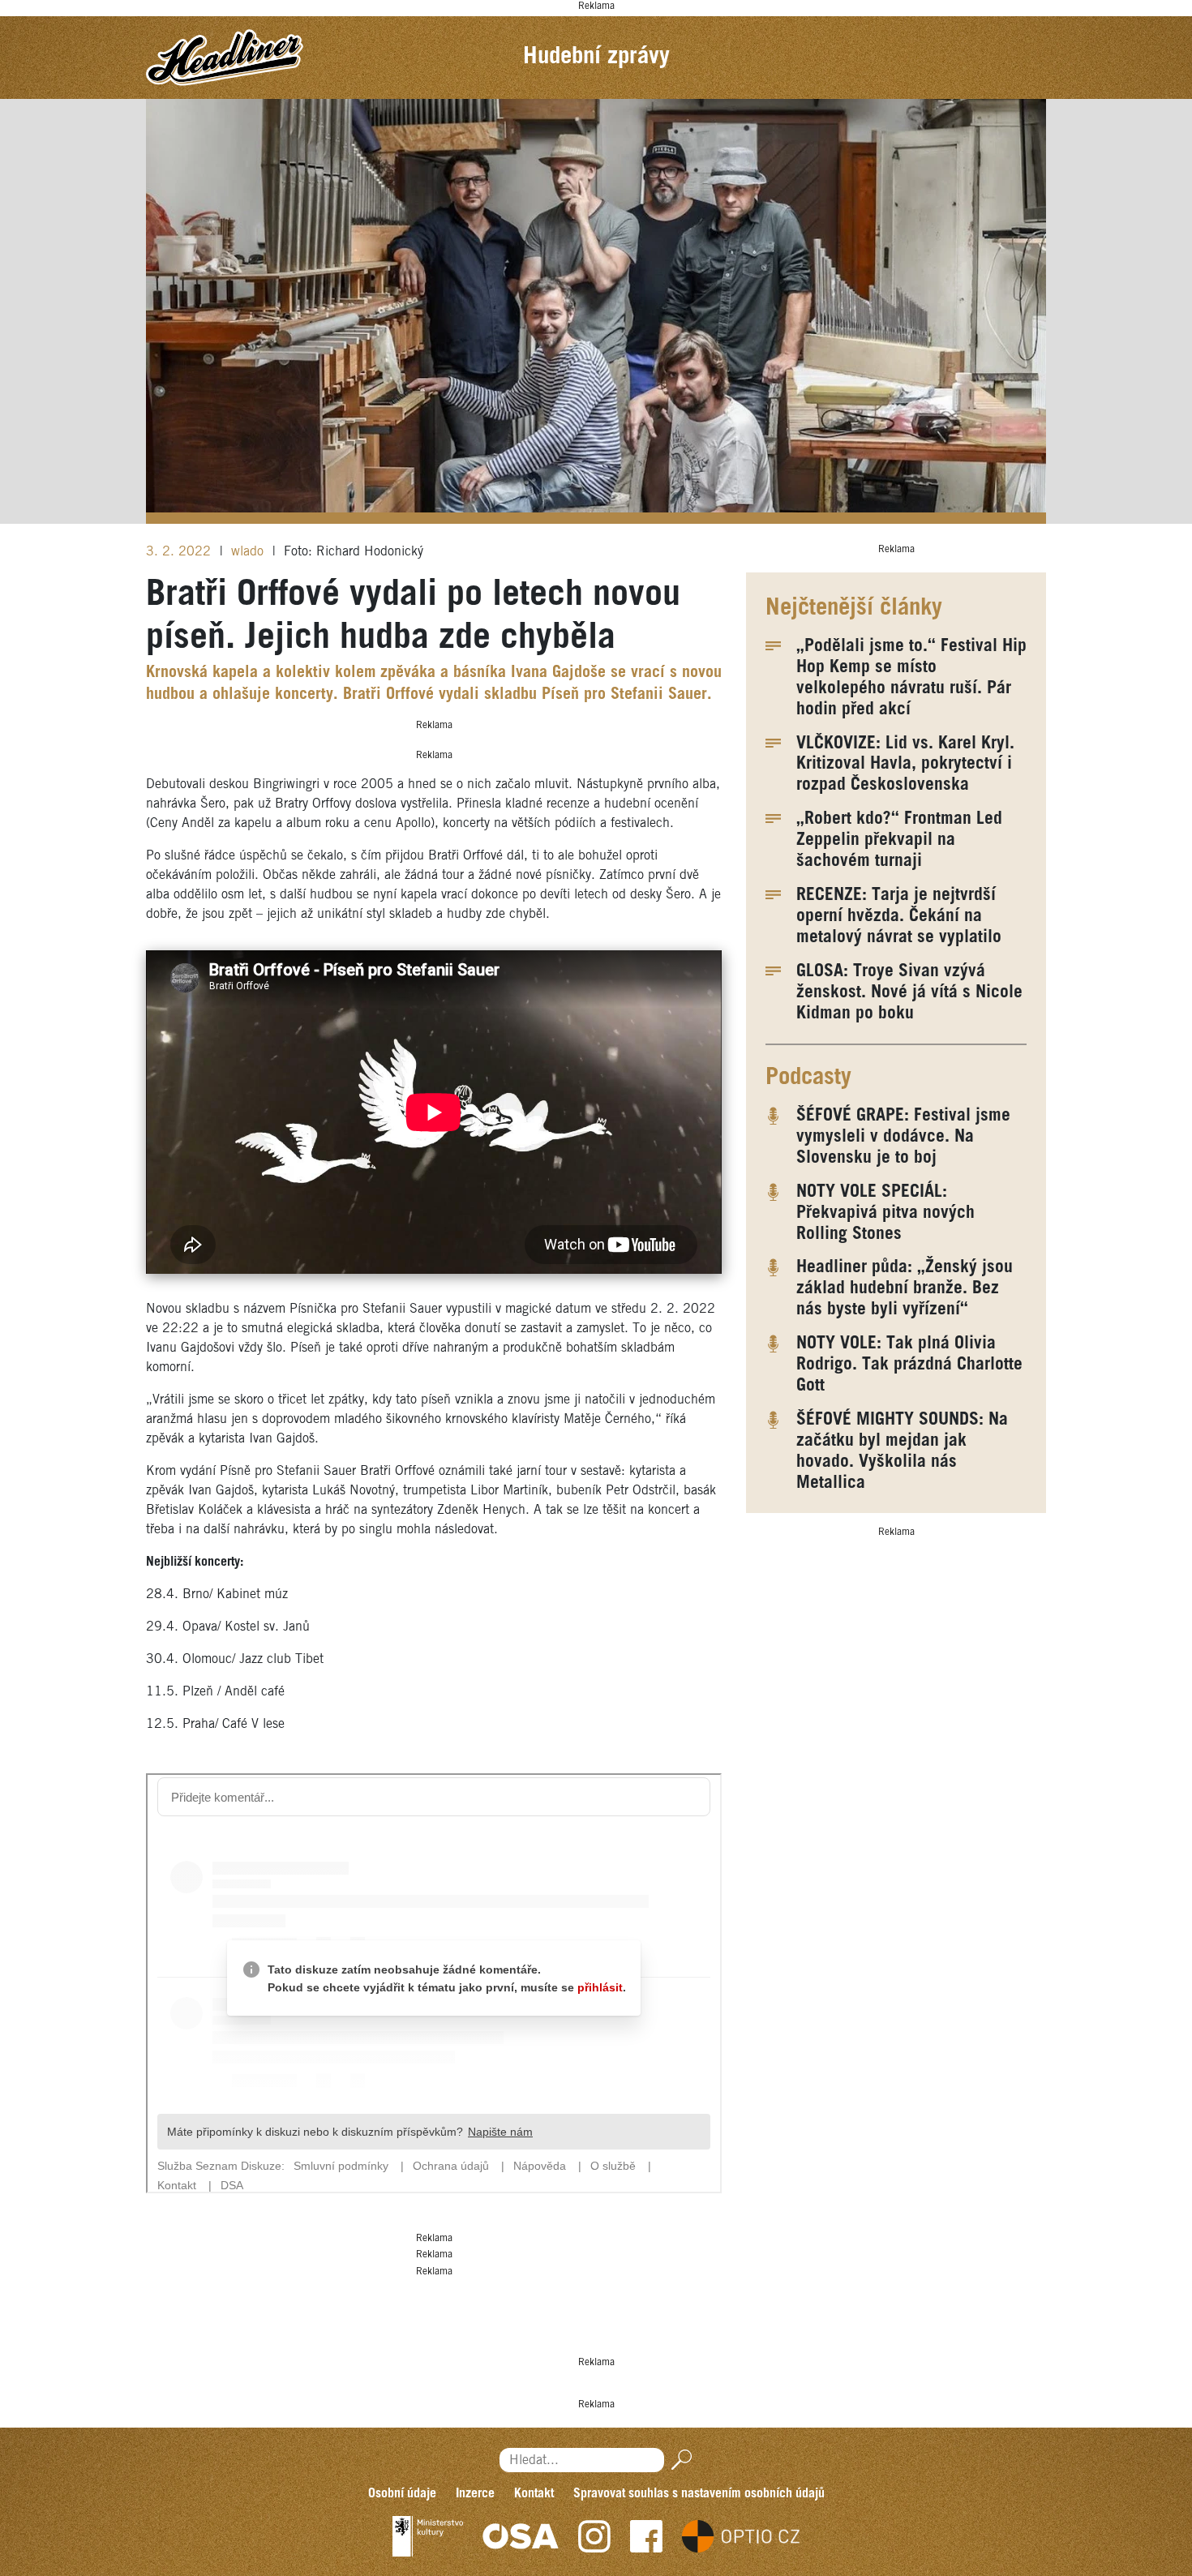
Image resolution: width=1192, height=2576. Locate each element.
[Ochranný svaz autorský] (521, 2536)
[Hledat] (678, 2460)
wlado (249, 552)
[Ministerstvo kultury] (428, 2536)
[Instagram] (594, 2536)
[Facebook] (646, 2536)
